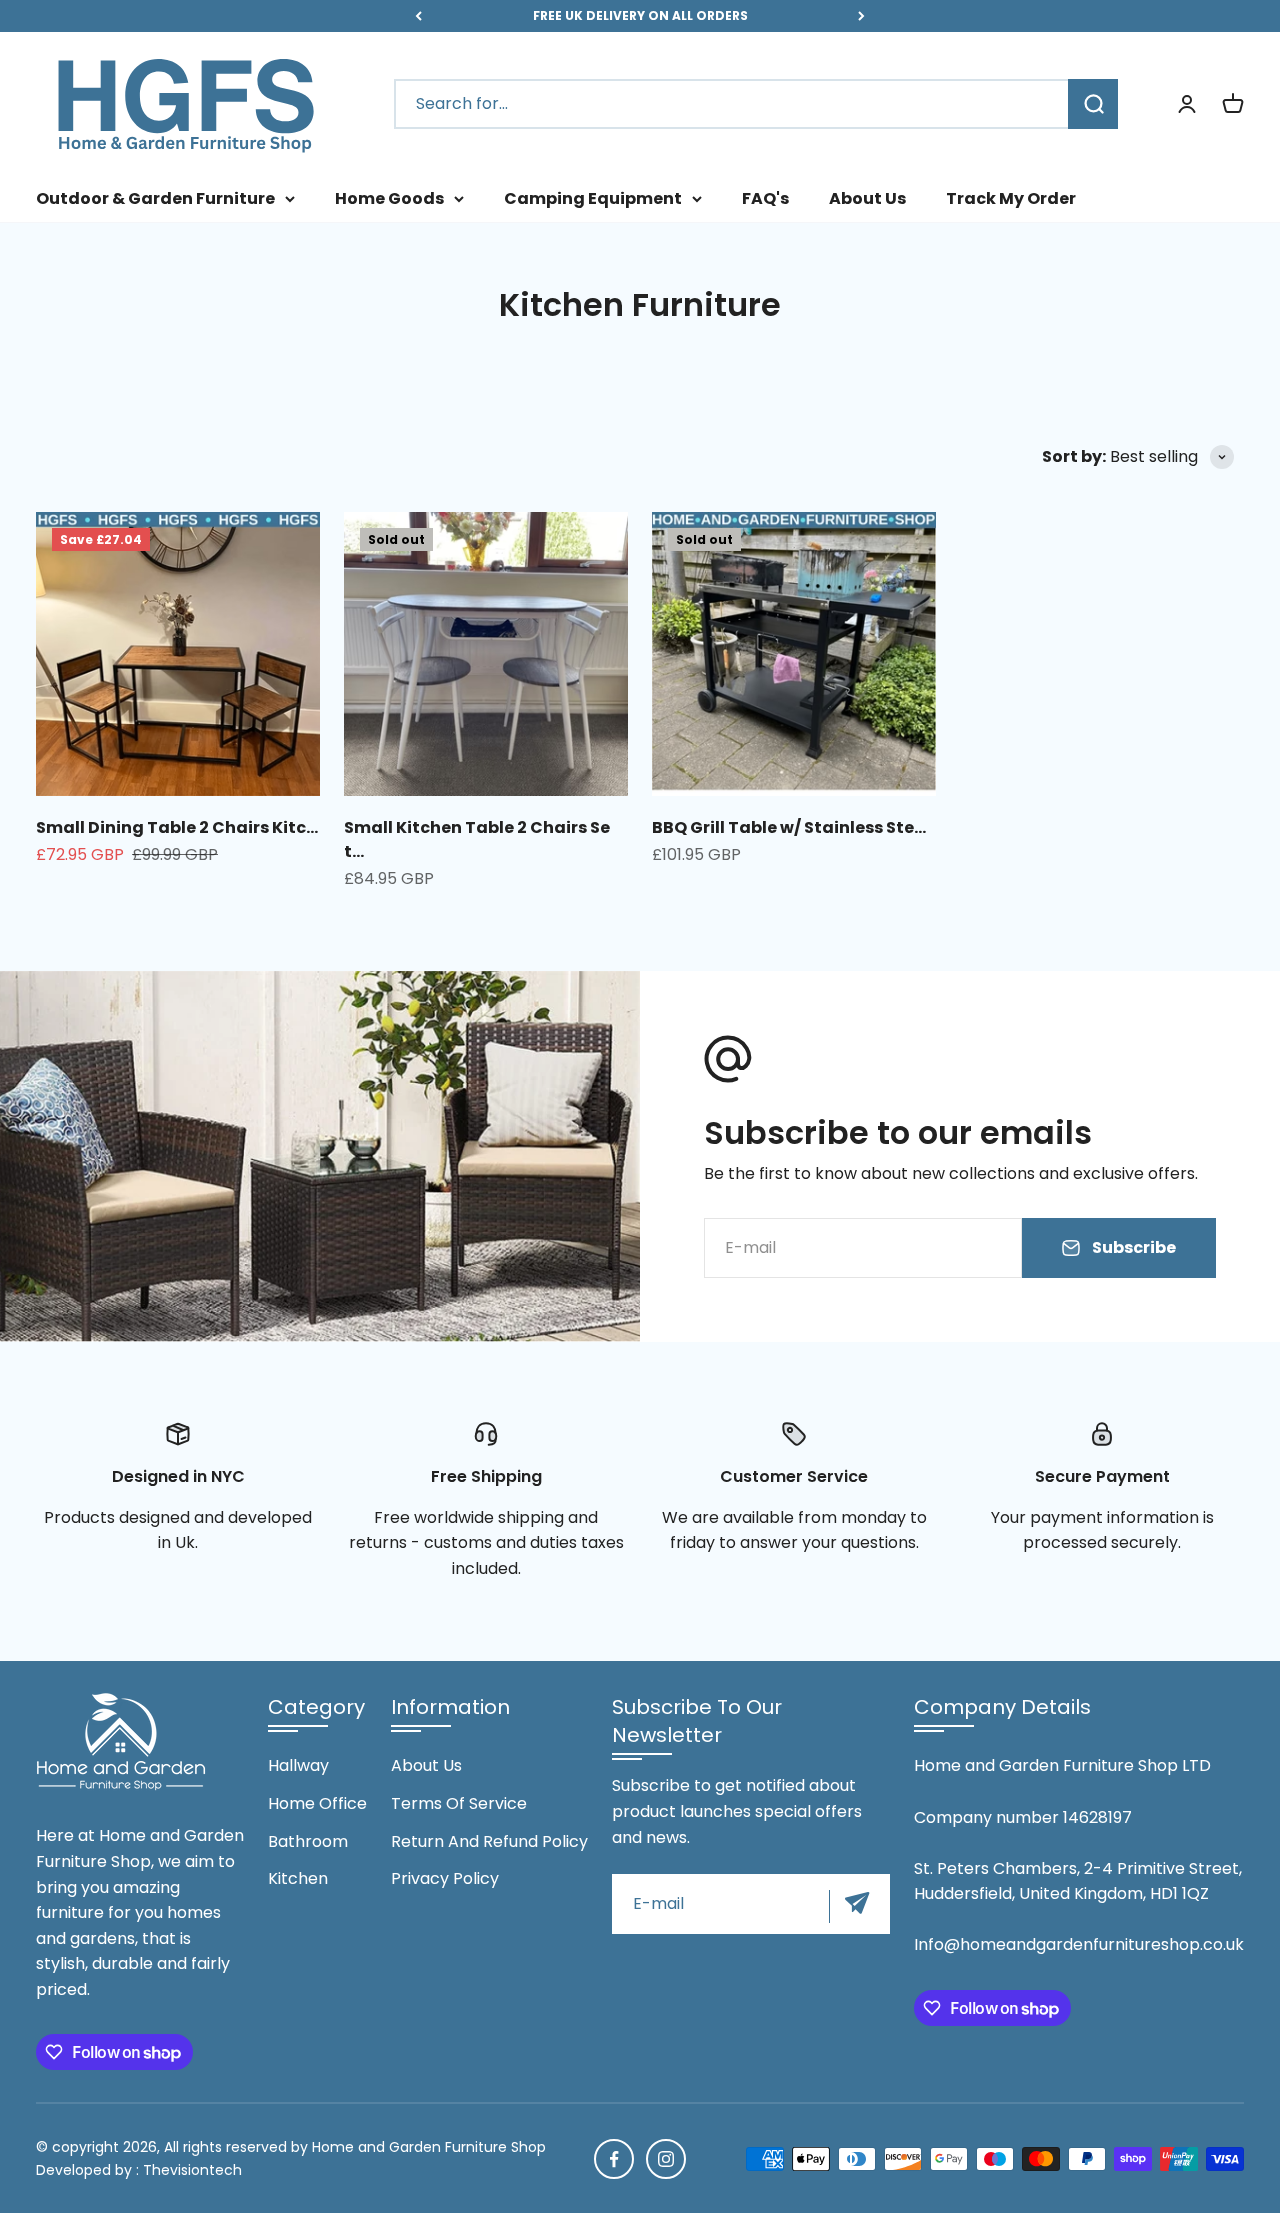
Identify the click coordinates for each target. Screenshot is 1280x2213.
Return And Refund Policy (489, 1841)
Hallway (298, 1765)
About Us (867, 198)
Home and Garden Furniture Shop (429, 2147)
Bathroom (308, 1841)
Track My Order (1011, 198)
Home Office (317, 1803)
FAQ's (765, 198)
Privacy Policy (445, 1878)
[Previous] (418, 16)
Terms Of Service (459, 1803)
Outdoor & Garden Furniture (155, 198)
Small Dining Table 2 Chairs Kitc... (177, 827)
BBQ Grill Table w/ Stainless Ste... (789, 827)
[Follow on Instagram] (666, 2159)
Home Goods (389, 198)
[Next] (861, 16)
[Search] (1093, 105)
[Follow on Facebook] (614, 2159)
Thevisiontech (192, 2170)
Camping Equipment (593, 198)
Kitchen (298, 1878)
